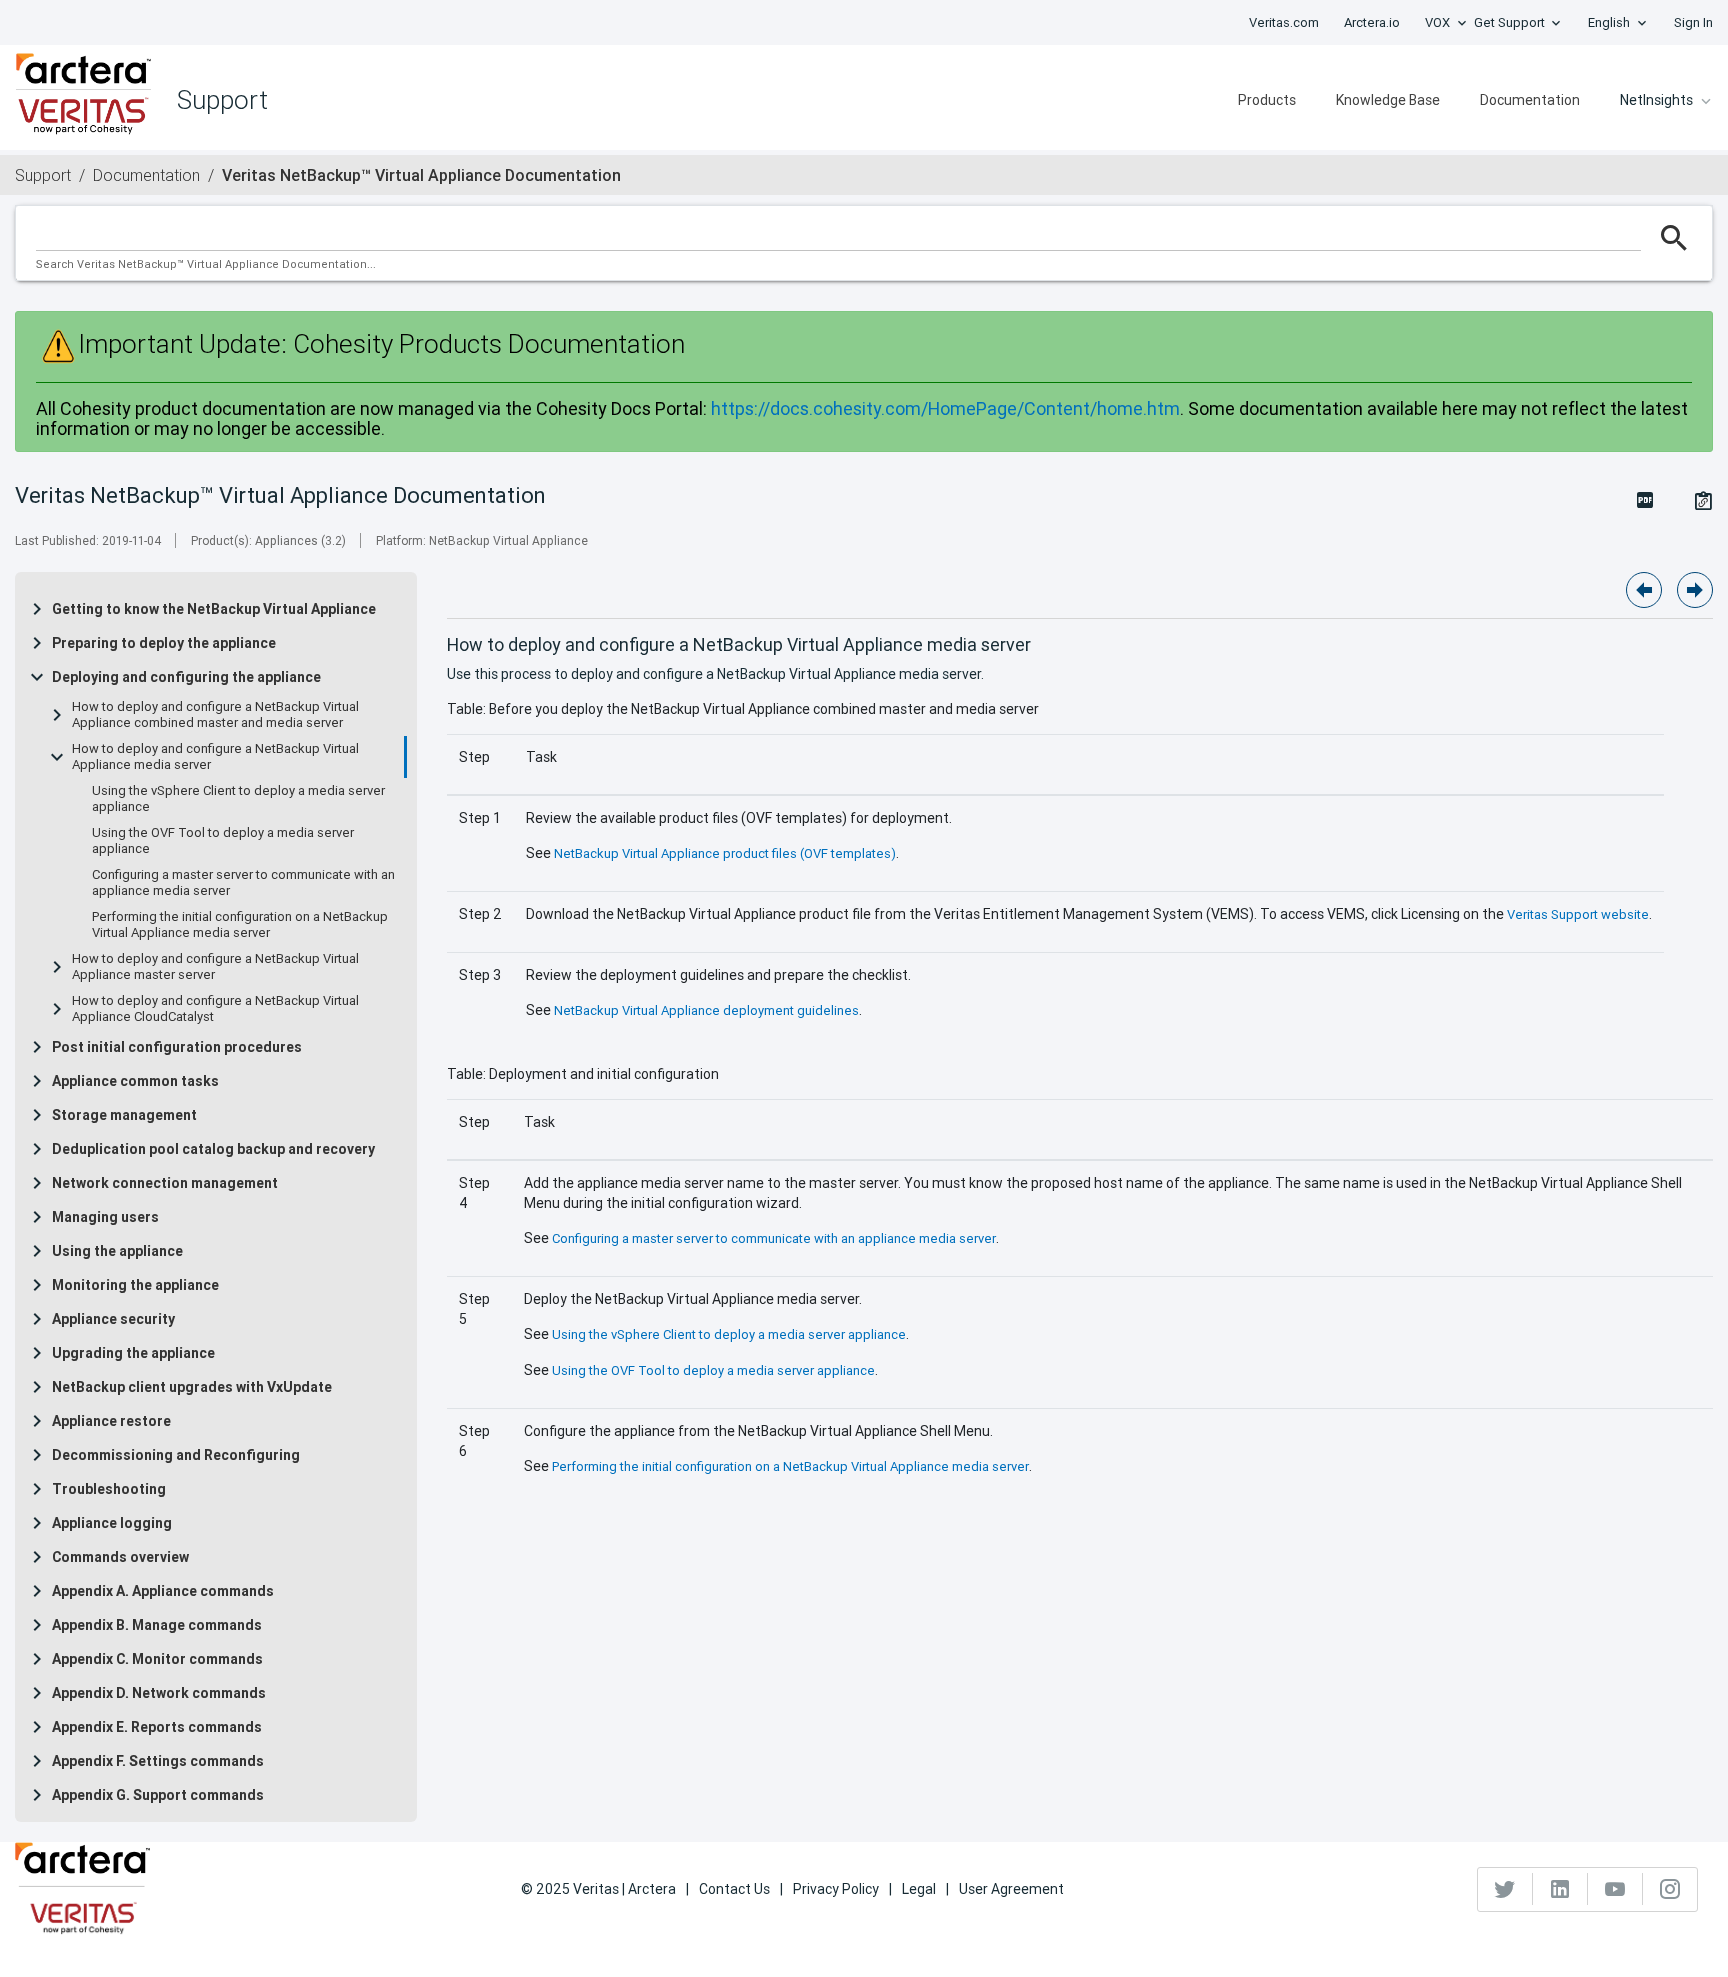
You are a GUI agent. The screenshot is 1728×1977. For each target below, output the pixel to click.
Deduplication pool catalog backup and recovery (213, 1149)
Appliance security (113, 1319)
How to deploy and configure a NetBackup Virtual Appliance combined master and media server (215, 715)
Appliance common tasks (135, 1081)
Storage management (124, 1115)
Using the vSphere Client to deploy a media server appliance (238, 799)
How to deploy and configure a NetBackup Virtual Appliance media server (215, 757)
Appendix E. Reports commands (157, 1727)
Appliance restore (111, 1421)
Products (1267, 100)
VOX (1437, 22)
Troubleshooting (109, 1489)
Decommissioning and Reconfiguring (176, 1455)
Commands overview (120, 1557)
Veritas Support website (1578, 914)
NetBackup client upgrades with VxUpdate (192, 1387)
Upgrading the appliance (133, 1353)
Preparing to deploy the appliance (164, 643)
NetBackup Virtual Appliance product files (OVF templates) (725, 853)
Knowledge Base (1388, 100)
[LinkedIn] (1560, 1889)
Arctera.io (1372, 22)
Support (43, 175)
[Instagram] (1670, 1889)
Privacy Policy (836, 1889)
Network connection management (165, 1183)
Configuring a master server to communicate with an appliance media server (243, 883)
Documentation (1530, 100)
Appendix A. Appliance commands (163, 1591)
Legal (919, 1889)
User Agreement (1011, 1889)
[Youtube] (1615, 1889)
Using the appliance (117, 1251)
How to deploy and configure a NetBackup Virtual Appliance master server (215, 967)
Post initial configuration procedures (177, 1047)
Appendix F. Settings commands (158, 1761)
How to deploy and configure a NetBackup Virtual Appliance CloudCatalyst (215, 1009)
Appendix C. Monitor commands (157, 1659)
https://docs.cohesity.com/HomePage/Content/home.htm (945, 408)
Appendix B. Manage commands (157, 1625)
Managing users (105, 1217)
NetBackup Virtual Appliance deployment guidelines (706, 1010)
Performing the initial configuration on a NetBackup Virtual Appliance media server (240, 925)
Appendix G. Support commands (158, 1795)
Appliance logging (112, 1523)
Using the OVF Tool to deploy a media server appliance (223, 841)
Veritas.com (1284, 22)
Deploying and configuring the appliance (186, 677)
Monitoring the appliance (135, 1285)
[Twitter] (1505, 1889)
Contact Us (734, 1889)
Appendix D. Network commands (159, 1693)
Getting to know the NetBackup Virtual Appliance (214, 609)
